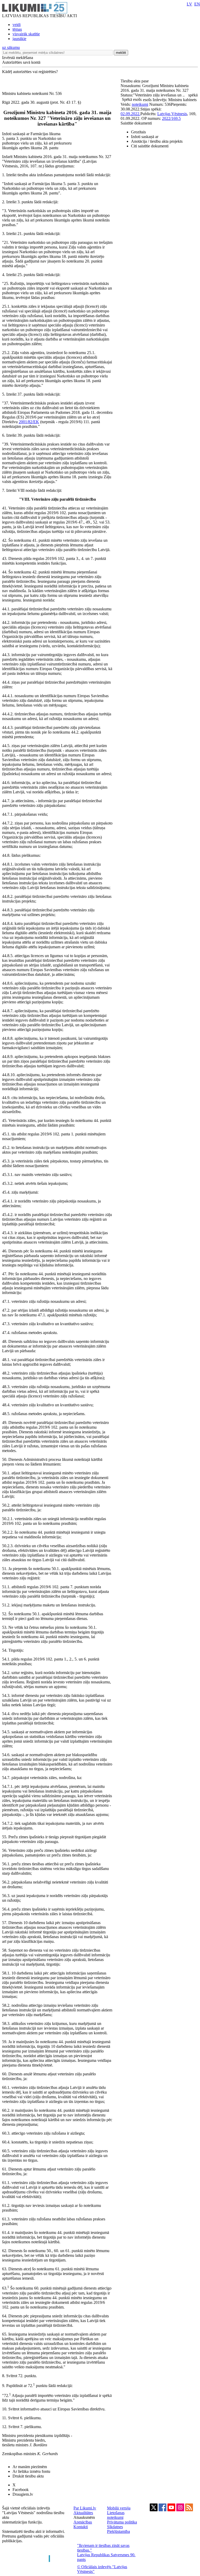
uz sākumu (11, 47)
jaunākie (19, 39)
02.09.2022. (130, 114)
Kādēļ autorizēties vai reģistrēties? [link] (30, 72)
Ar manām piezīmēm (30, 2467)
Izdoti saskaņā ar (145, 137)
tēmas (17, 29)
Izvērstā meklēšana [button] (18, 58)
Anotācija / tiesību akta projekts (157, 141)
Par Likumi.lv (85, 2508)
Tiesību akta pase (135, 81)
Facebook (21, 2490)
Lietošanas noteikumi (116, 2515)
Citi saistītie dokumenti (150, 146)
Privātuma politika (122, 2522)
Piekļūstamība (118, 2531)
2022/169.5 (171, 118)
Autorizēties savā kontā (21, 62)
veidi (17, 25)
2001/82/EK (29, 422)
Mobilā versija (119, 2508)
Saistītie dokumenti (136, 123)
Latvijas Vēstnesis (172, 114)
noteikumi (140, 104)
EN (197, 4)
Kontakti (81, 2527)
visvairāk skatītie (26, 34)
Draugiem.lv (23, 2494)
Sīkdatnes (115, 2527)
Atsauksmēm (84, 2517)
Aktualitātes (83, 2513)
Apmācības (83, 2522)
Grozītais (138, 132)
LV (189, 4)
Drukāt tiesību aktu (28, 2476)
